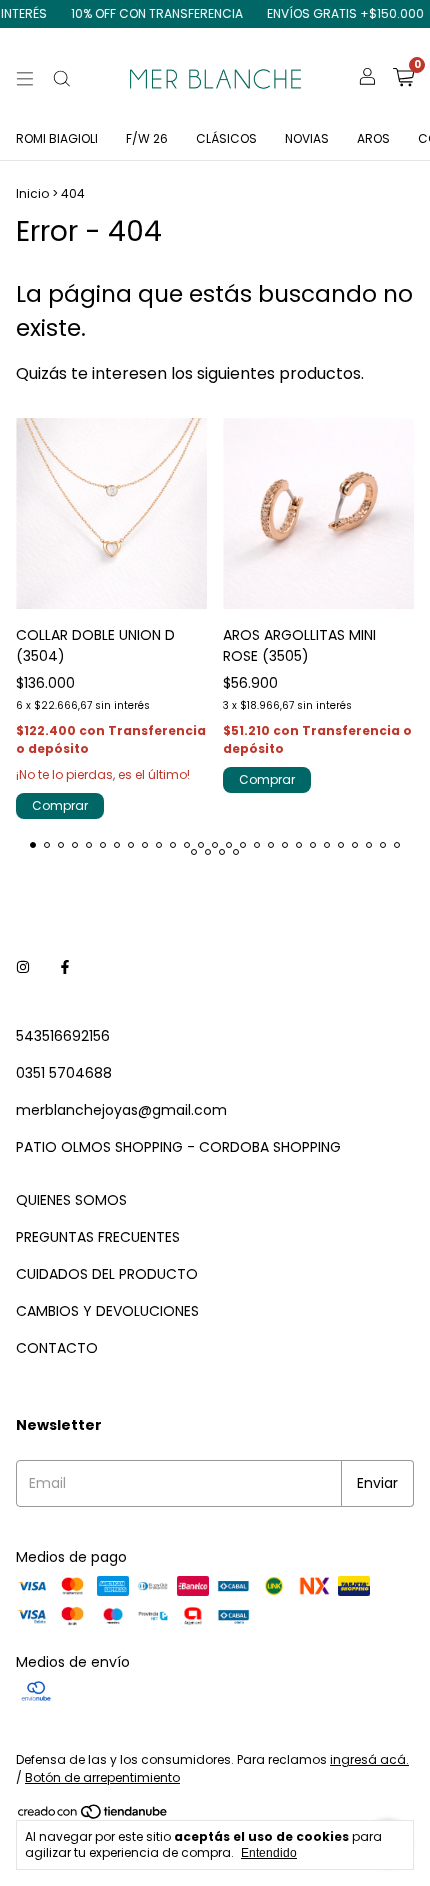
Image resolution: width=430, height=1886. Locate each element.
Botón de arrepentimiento (102, 1777)
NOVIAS (307, 138)
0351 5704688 (64, 1073)
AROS (373, 138)
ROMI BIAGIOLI (57, 138)
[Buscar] (62, 79)
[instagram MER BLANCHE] (23, 967)
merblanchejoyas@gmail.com (121, 1110)
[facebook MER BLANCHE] (65, 967)
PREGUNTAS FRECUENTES (98, 1237)
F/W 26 (147, 138)
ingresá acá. (369, 1759)
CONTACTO (57, 1348)
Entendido (269, 1853)
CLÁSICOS (226, 138)
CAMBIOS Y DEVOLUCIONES (107, 1311)
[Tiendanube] (93, 1815)
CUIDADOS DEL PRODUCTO (107, 1274)
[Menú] (25, 79)
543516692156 (63, 1036)
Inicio (32, 193)
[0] (403, 79)
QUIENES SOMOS (71, 1200)
